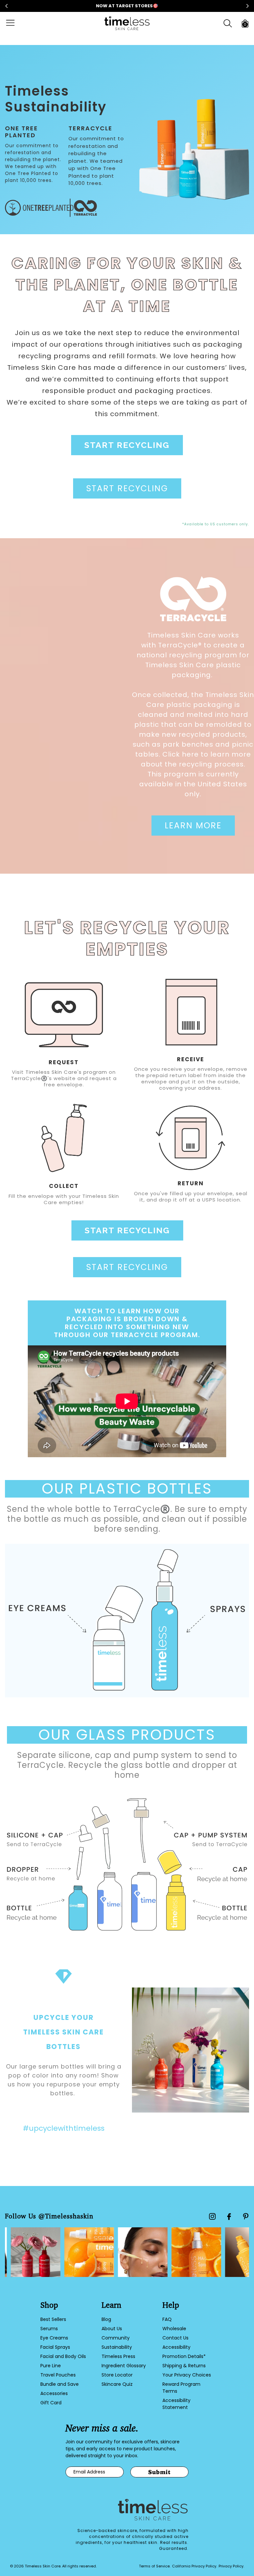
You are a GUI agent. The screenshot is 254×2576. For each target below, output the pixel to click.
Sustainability (117, 2347)
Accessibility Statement (176, 2404)
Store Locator (117, 2375)
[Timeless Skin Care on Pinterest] (246, 2216)
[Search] (228, 23)
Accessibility (176, 2347)
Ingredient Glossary (124, 2366)
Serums (49, 2329)
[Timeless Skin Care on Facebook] (229, 2217)
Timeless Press (118, 2356)
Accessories (54, 2393)
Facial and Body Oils (63, 2356)
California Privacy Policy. (194, 2566)
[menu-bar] (14, 23)
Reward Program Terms (181, 2388)
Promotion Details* (184, 2356)
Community (116, 2338)
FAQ (167, 2319)
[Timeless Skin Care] (127, 23)
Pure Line (51, 2366)
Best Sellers (53, 2319)
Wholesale (174, 2329)
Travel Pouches (58, 2375)
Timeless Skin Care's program (66, 1072)
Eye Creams (54, 2338)
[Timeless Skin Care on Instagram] (212, 2216)
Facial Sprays (55, 2347)
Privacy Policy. (231, 2566)
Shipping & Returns (184, 2366)
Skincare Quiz (117, 2384)
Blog (106, 2319)
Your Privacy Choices (187, 2375)
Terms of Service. (155, 2566)
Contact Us (175, 2338)
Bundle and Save (60, 2384)
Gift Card (51, 2403)
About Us (112, 2329)
